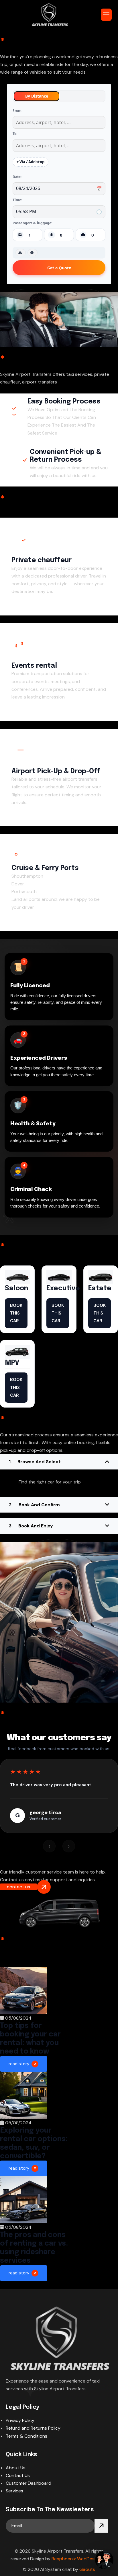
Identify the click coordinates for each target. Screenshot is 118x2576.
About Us (16, 2468)
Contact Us (18, 2475)
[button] (59, 1462)
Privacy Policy (20, 2420)
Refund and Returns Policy (33, 2428)
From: (18, 111)
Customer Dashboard (28, 2483)
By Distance (37, 96)
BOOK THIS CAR (16, 1313)
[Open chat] (104, 2560)
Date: (17, 177)
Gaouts (87, 2569)
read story (19, 2064)
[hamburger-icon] (106, 15)
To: (15, 134)
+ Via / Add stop (31, 162)
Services (14, 2491)
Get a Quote (59, 268)
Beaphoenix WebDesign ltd (79, 2559)
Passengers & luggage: (33, 223)
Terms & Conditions (26, 2436)
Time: (17, 200)
